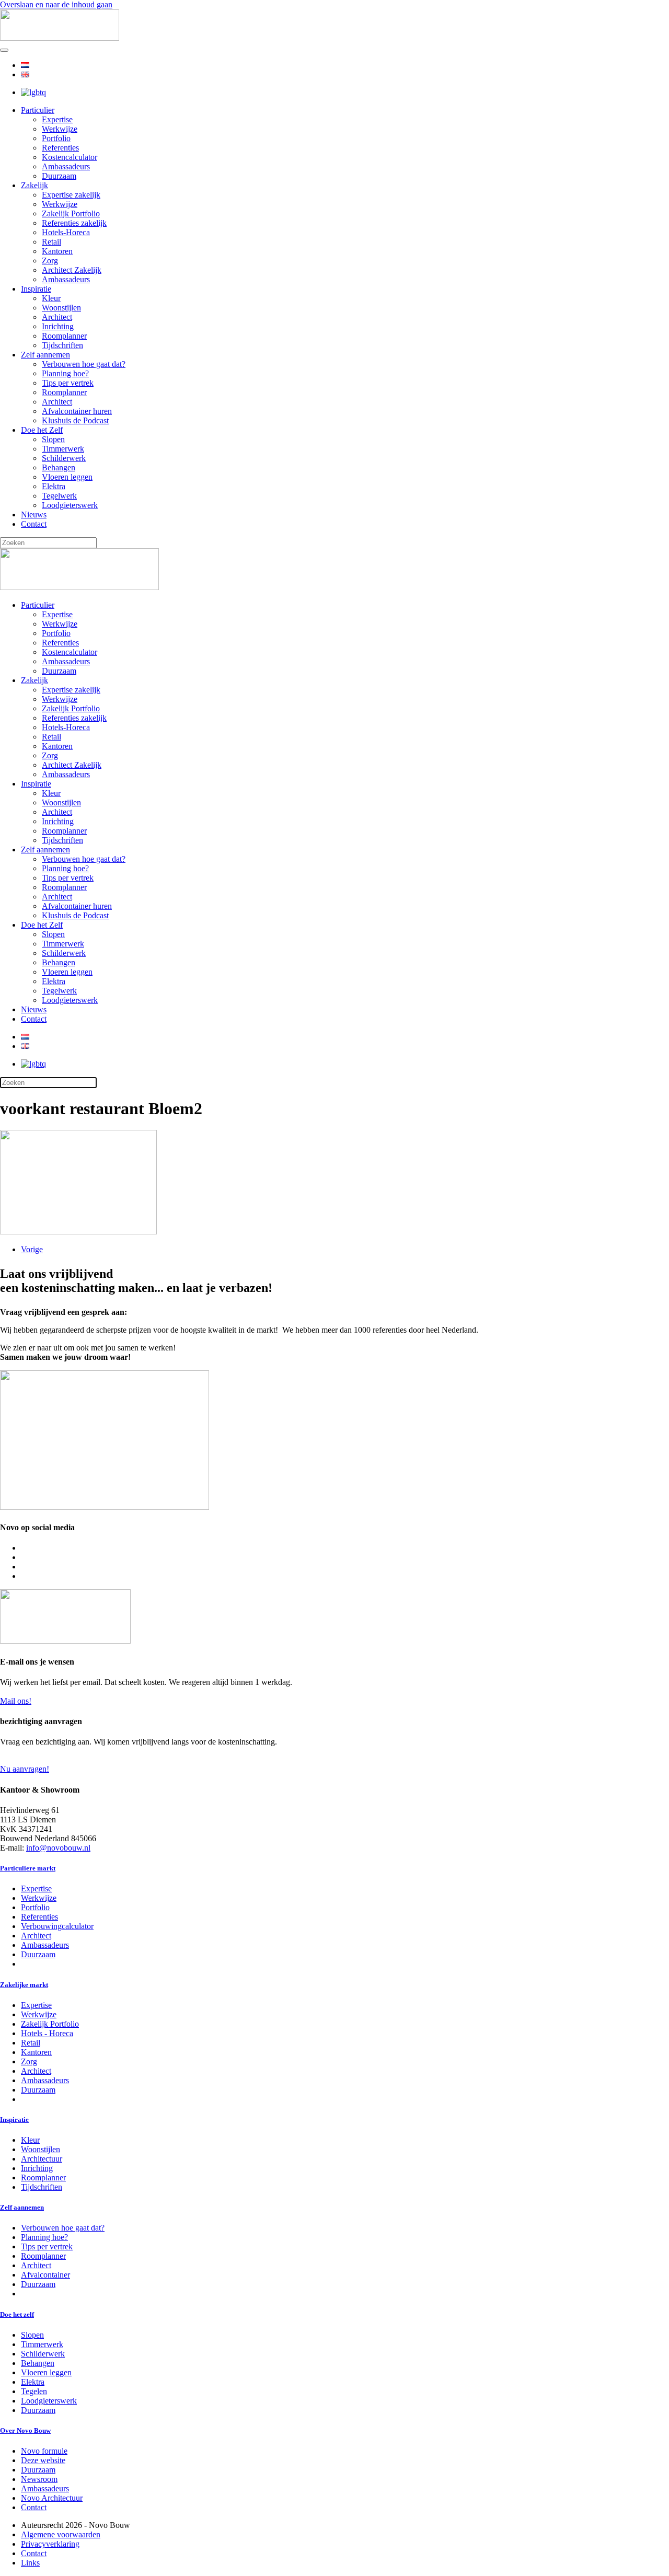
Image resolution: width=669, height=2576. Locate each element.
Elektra (54, 486)
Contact (34, 524)
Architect (57, 317)
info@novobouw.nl (58, 1848)
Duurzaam (59, 176)
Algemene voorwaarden (61, 2534)
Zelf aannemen (45, 355)
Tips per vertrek (68, 383)
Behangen (59, 467)
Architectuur (42, 2159)
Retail (51, 242)
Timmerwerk (63, 449)
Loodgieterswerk (70, 505)
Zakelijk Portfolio (71, 213)
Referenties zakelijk (74, 223)
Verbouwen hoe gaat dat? (84, 364)
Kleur (51, 298)
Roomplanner (64, 336)
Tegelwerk (59, 496)
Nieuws (34, 515)
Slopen (53, 439)
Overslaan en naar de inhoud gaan (56, 4)
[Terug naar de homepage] (60, 38)
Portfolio (56, 138)
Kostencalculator (70, 157)
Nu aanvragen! (25, 1769)
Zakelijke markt (24, 1985)
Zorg (50, 261)
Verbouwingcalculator (57, 1926)
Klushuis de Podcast (75, 420)
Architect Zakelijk (72, 270)
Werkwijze (60, 129)
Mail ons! (16, 1701)
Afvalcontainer (45, 2275)
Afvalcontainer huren (77, 411)
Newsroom (39, 2479)
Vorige (32, 1249)
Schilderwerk (64, 458)
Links (30, 2563)
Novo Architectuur (52, 2498)
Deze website (43, 2460)
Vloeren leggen (67, 477)
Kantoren (57, 251)
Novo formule (44, 2451)
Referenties (60, 148)
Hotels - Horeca (47, 2033)
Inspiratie (36, 289)
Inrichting (58, 326)
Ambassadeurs (66, 166)
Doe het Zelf (42, 430)
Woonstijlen (61, 308)
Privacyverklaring (50, 2544)
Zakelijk (34, 185)
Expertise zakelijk (71, 195)
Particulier (38, 110)
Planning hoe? (65, 373)
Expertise (57, 119)
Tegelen (34, 2391)
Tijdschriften (62, 345)
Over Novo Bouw (25, 2430)
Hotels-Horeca (66, 232)
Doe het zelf (17, 2314)
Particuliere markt (28, 1868)
